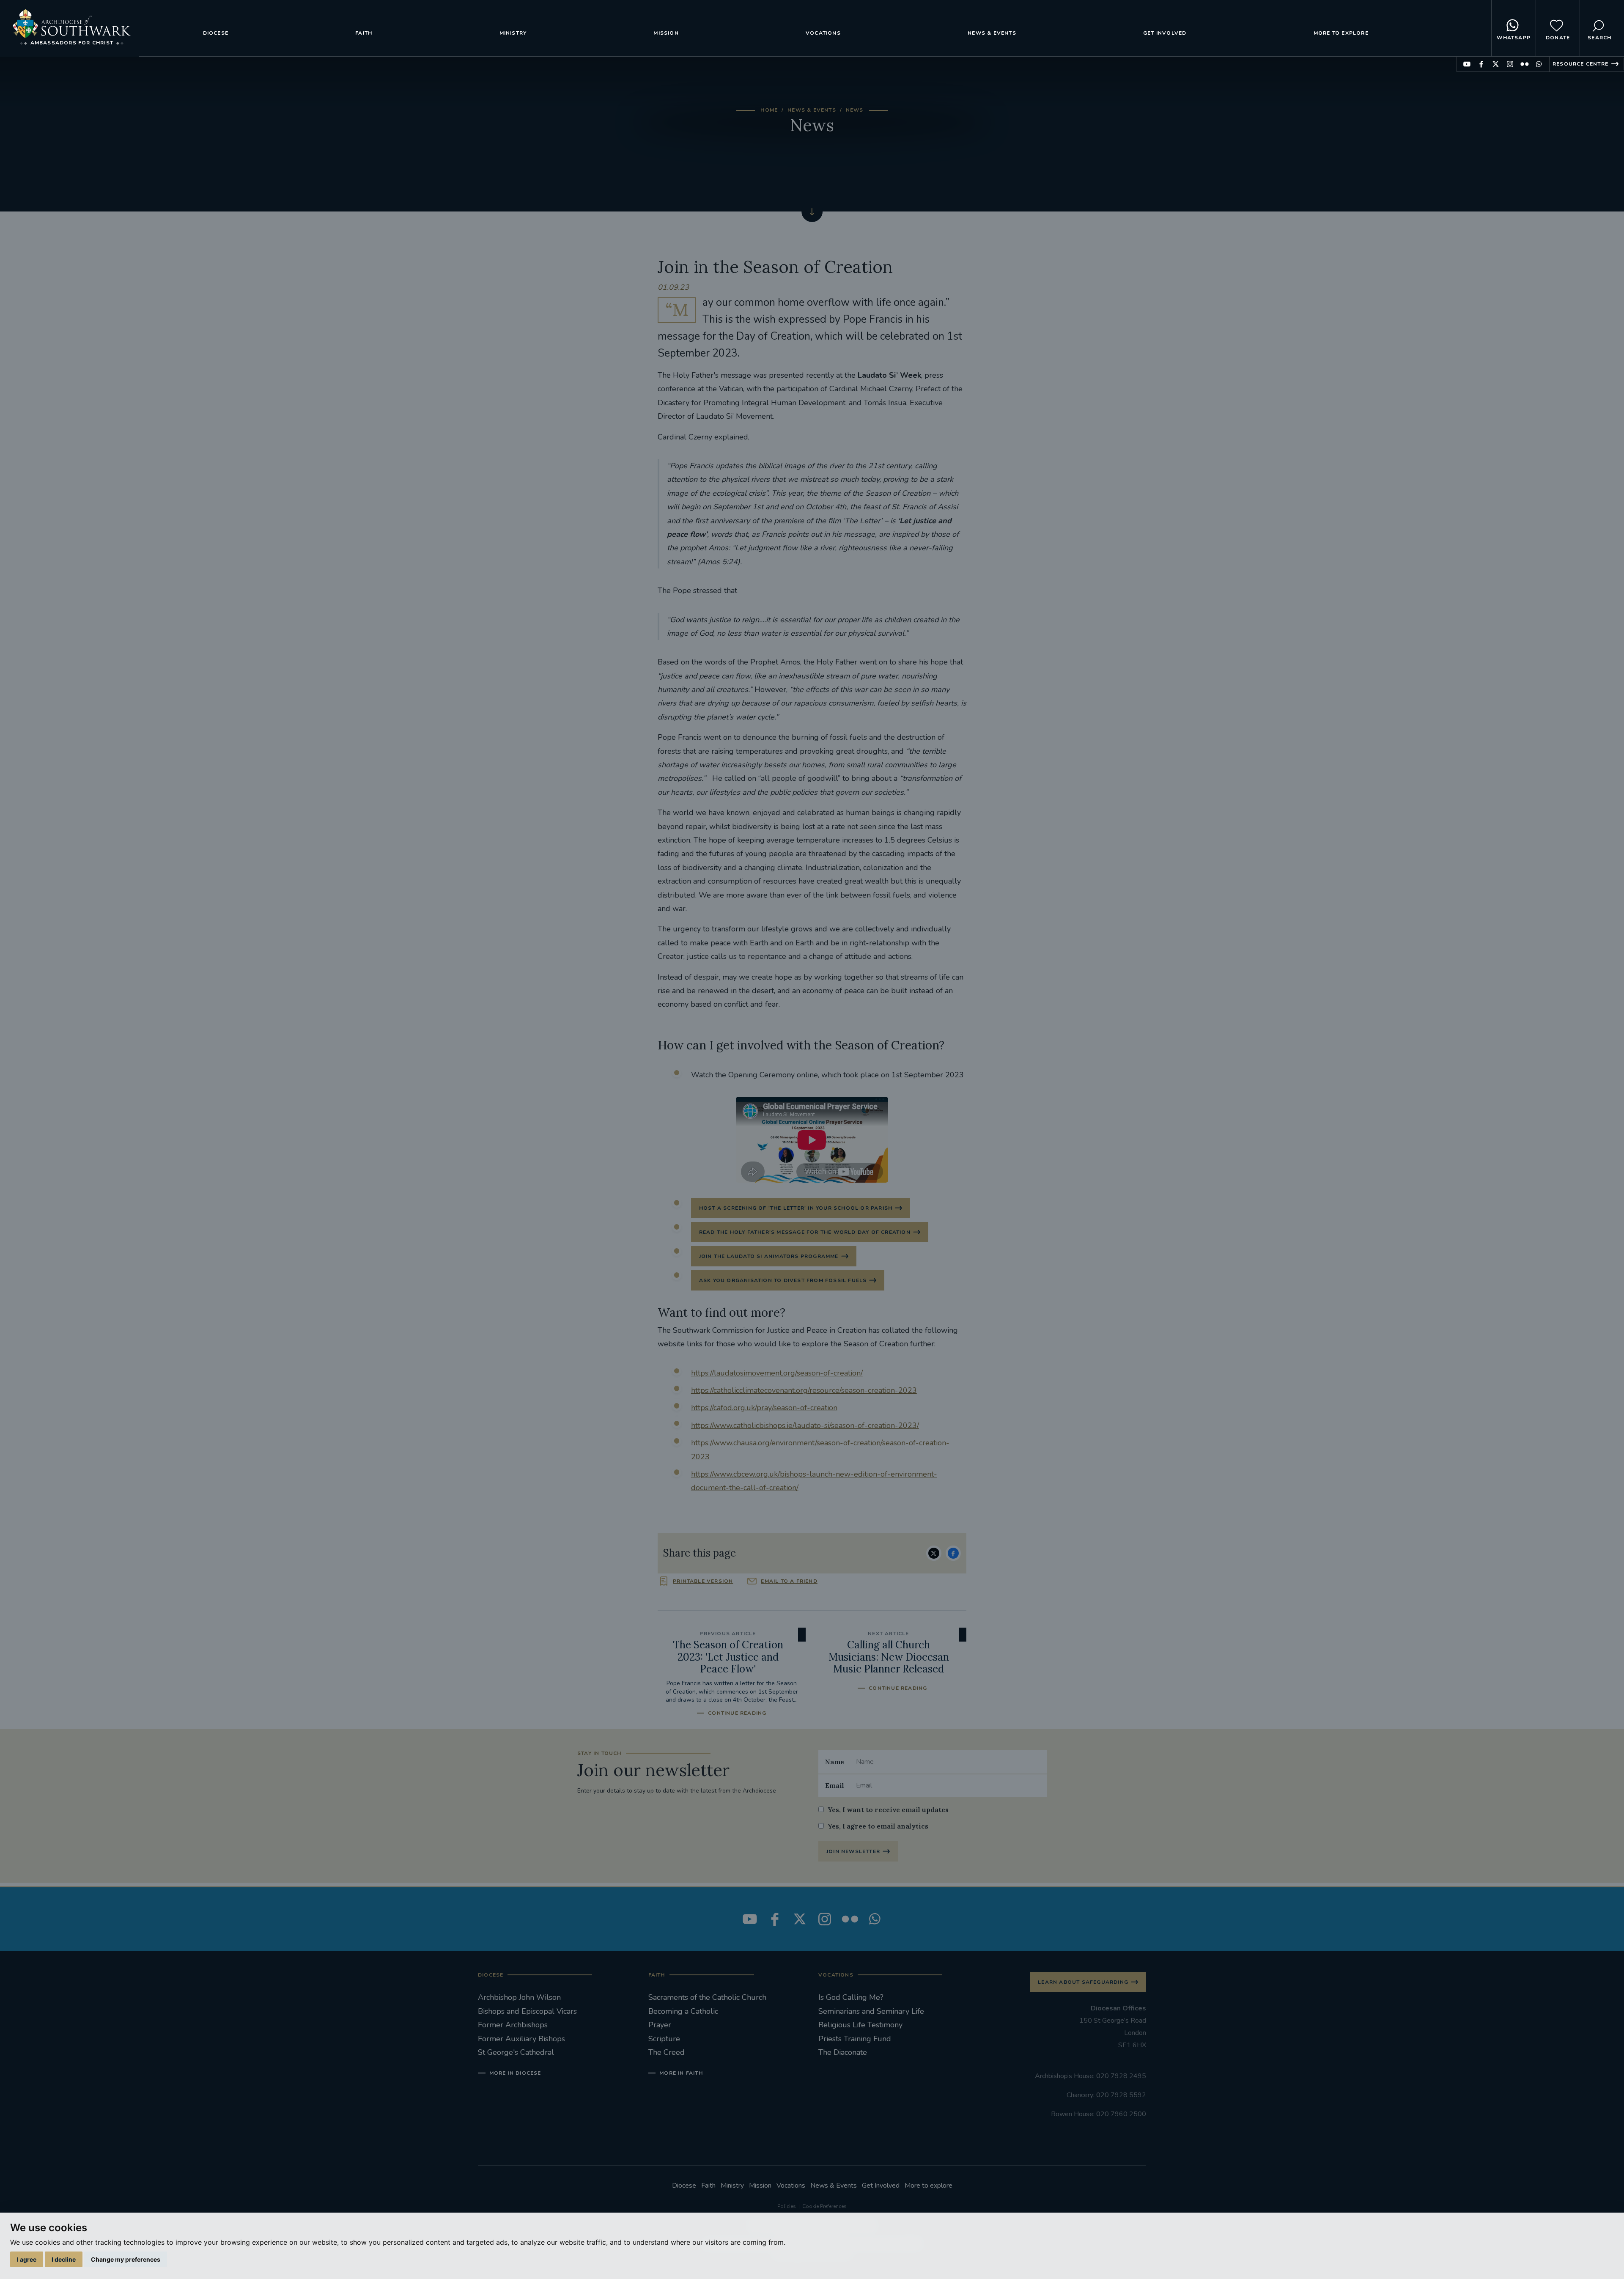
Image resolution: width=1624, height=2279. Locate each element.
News (855, 110)
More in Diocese (515, 2073)
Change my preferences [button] (126, 2259)
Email (835, 1785)
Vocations (823, 33)
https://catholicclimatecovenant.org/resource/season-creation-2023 (804, 1390)
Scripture (664, 2039)
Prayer (660, 2025)
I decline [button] (64, 2259)
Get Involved (1165, 33)
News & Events (992, 33)
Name (835, 1762)
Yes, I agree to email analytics (878, 1826)
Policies (787, 2206)
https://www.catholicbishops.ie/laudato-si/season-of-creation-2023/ (805, 1425)
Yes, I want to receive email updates (888, 1809)
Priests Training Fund (855, 2039)
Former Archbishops (513, 2025)
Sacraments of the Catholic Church (707, 1997)
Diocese (216, 33)
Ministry (513, 33)
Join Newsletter (853, 1851)
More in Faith (681, 2073)
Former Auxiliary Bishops (521, 2039)
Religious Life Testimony (860, 2025)
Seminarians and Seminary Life (871, 2011)
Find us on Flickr (1524, 64)
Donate (1558, 38)
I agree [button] (27, 2259)
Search (1599, 38)
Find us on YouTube (1467, 64)
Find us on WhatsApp (1539, 64)
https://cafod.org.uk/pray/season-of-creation (764, 1408)
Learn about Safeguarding (1083, 1982)
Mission (666, 33)
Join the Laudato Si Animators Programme (769, 1256)
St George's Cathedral (516, 2052)
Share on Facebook (953, 1553)
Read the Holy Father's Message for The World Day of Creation (805, 1232)
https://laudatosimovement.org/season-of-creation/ (777, 1373)
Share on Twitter (934, 1553)
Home (769, 110)
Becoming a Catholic (683, 2011)
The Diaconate (843, 2052)
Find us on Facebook (1481, 64)
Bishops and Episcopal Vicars (527, 2011)
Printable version (703, 1581)
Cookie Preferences (824, 2206)
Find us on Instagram (1510, 64)
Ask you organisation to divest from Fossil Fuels (783, 1280)
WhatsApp (1514, 38)
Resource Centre (1580, 64)
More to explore (1341, 33)
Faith (364, 33)
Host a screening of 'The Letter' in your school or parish (796, 1208)
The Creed (667, 2052)
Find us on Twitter (1496, 64)
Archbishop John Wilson (519, 1997)
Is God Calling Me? (851, 1997)
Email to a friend (789, 1581)
